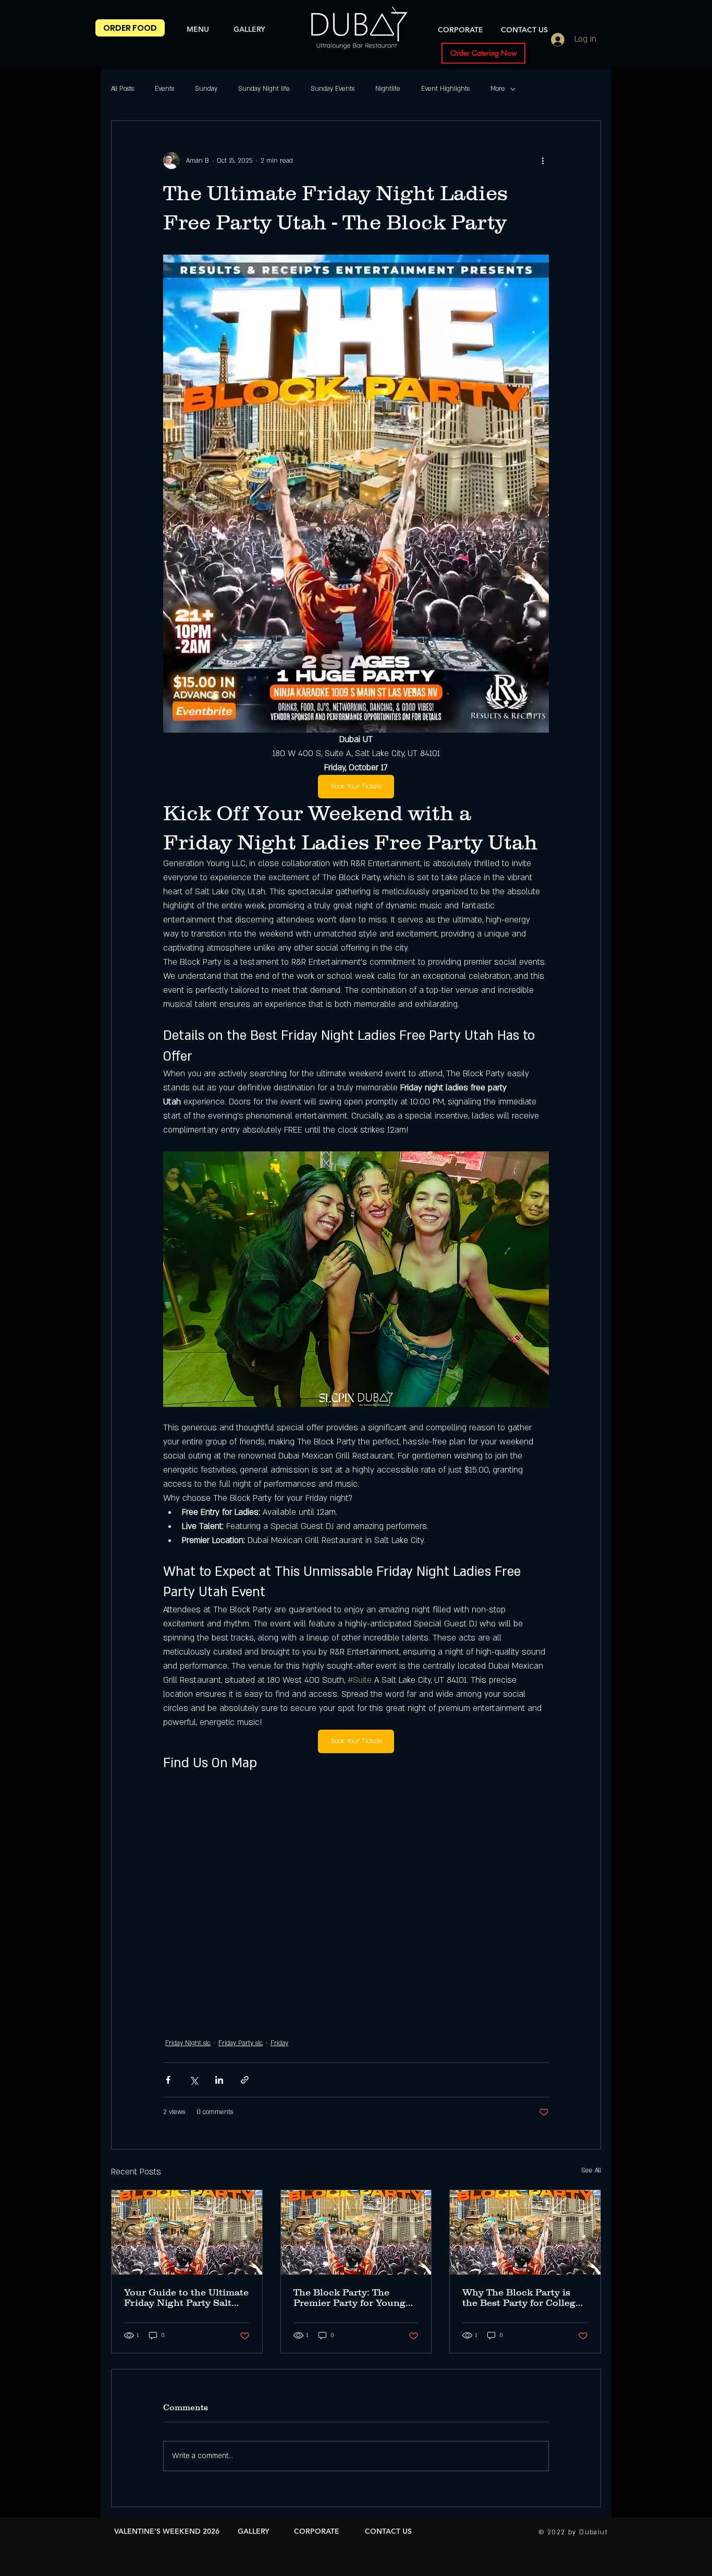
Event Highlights (445, 89)
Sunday (206, 89)
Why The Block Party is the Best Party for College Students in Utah (521, 2298)
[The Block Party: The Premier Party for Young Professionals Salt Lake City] (356, 2232)
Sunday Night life (264, 89)
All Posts (122, 89)
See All (591, 2170)
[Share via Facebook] (168, 2080)
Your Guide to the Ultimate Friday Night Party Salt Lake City (186, 2298)
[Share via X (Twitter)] (194, 2080)
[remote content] (356, 1892)
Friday (279, 2043)
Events (164, 89)
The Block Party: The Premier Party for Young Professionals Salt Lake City (349, 2298)
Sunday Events (333, 89)
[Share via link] (245, 2080)
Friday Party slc (241, 2043)
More (498, 89)
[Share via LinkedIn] (219, 2080)
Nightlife (388, 89)
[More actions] (543, 161)
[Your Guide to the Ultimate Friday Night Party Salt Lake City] (187, 2232)
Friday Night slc (188, 2043)
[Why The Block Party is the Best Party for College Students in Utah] (525, 2232)
